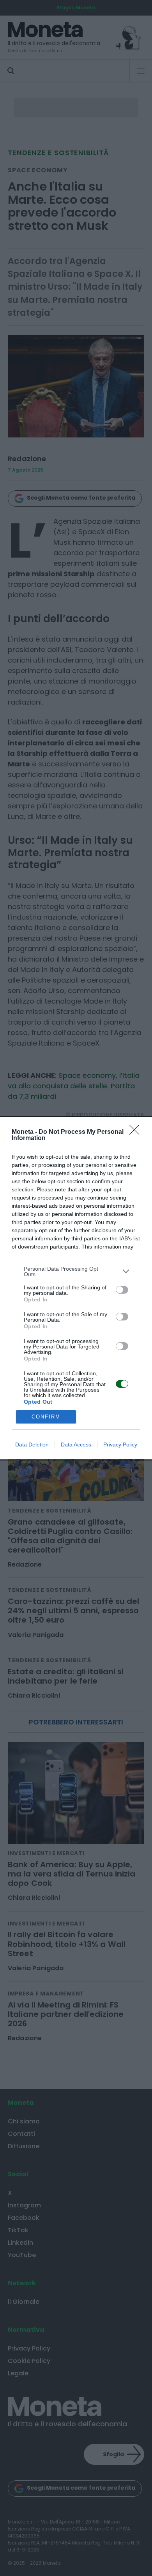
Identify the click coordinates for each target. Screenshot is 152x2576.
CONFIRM (46, 1417)
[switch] (122, 1290)
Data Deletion (32, 1445)
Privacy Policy (120, 1445)
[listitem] (76, 1271)
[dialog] (76, 1288)
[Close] (137, 1132)
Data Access (76, 1445)
